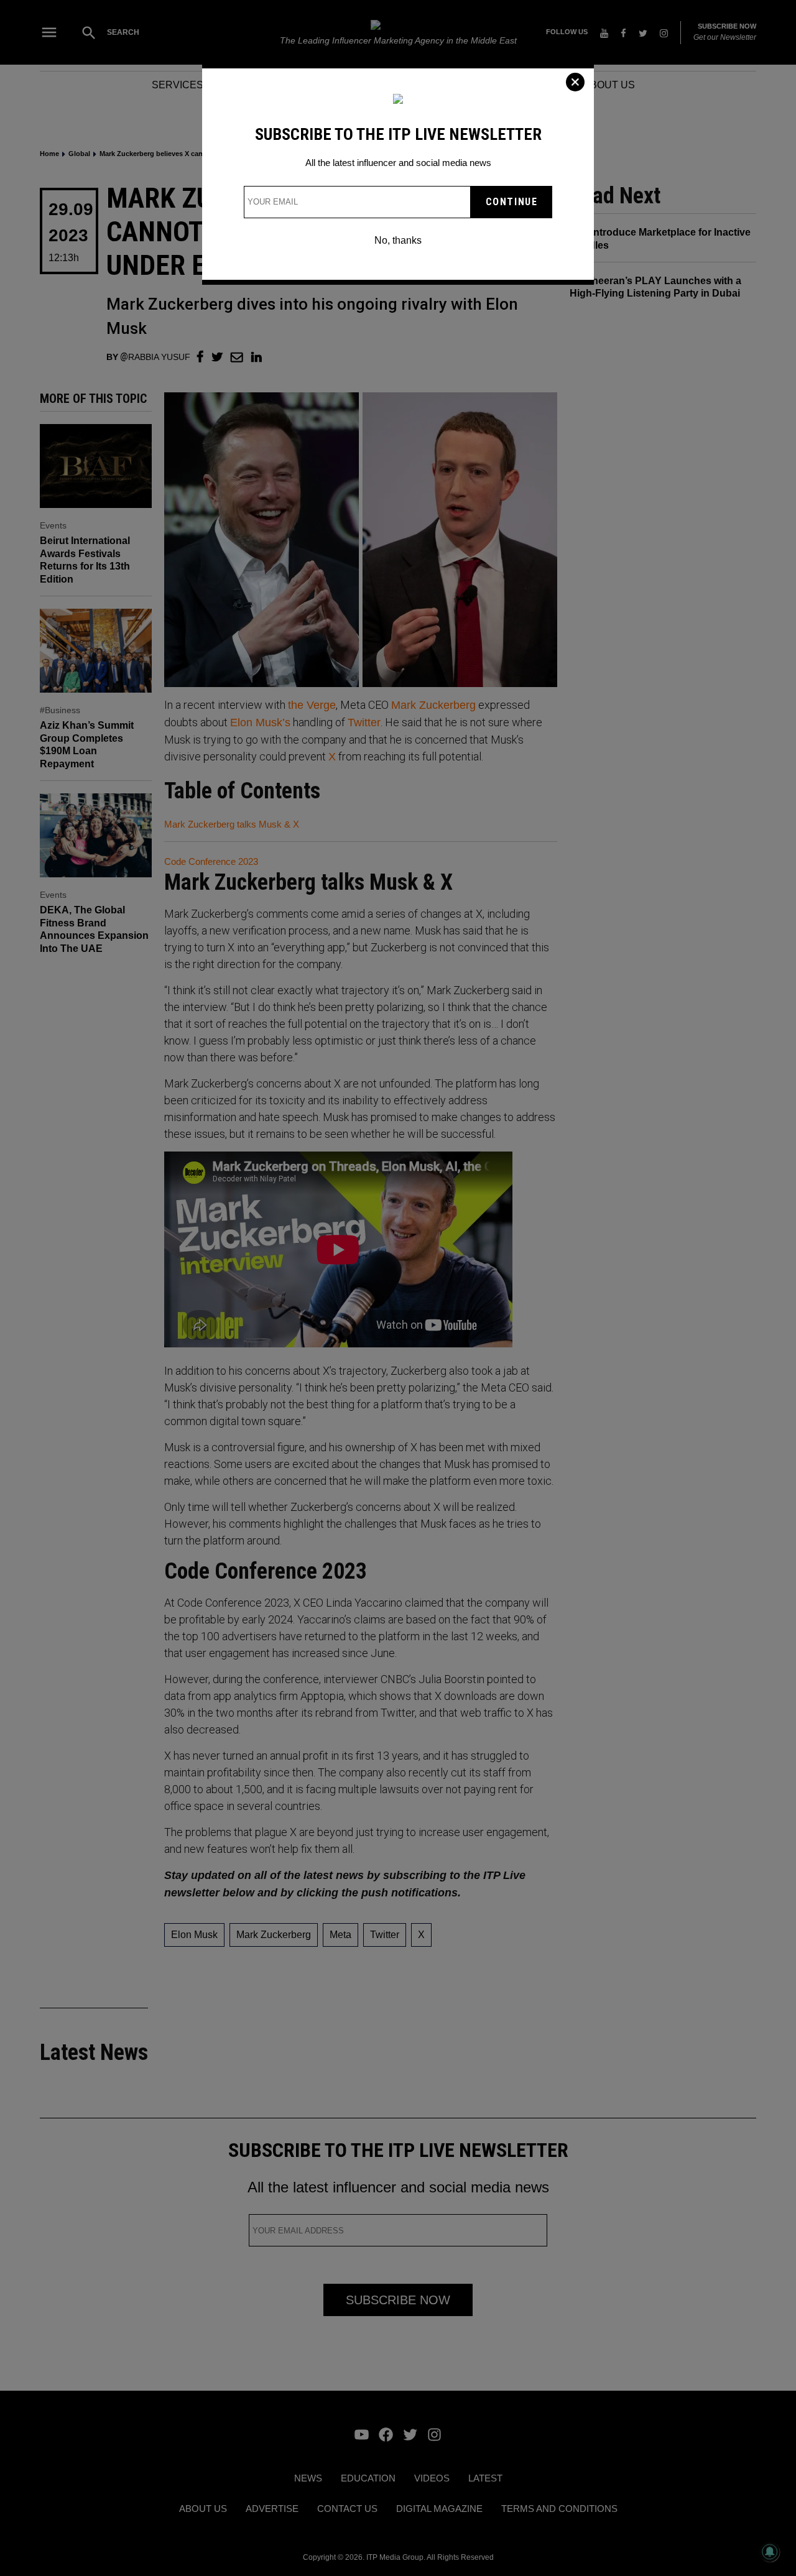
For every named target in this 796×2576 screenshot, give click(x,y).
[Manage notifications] (770, 2552)
